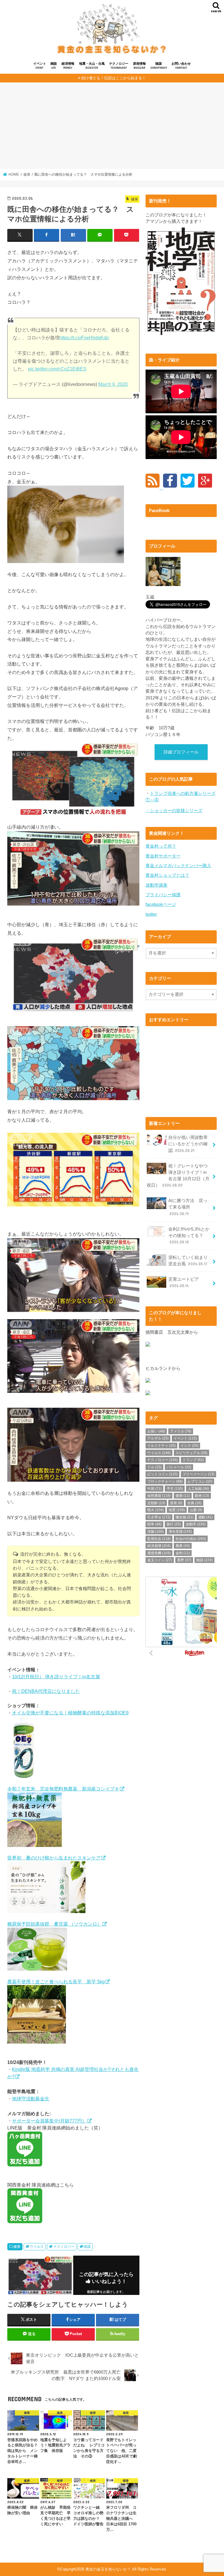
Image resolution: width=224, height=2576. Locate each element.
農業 (183, 1546)
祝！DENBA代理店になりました (46, 1691)
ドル (154, 1467)
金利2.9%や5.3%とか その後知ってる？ (191, 1236)
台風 (194, 1503)
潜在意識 (180, 1532)
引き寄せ (159, 1517)
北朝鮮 (156, 1503)
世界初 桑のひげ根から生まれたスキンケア (54, 1858)
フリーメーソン (198, 1474)
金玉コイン (160, 1560)
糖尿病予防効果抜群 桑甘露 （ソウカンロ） (55, 1924)
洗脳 (155, 1532)
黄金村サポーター (163, 856)
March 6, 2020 (113, 384)
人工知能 (198, 1489)
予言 (175, 1489)
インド (189, 1446)
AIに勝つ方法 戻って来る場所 (188, 1207)
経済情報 (68, 66)
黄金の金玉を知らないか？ (108, 2569)
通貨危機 (159, 1553)
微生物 (184, 1517)
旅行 (174, 1524)
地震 (177, 1510)
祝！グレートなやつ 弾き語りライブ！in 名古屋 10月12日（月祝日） (179, 1176)
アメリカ (181, 1431)
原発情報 (139, 66)
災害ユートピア (184, 1282)
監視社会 (159, 1539)
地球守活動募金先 (31, 2099)
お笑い (156, 1431)
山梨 (196, 1510)
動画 (202, 1496)
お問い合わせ (181, 66)
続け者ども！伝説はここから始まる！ (114, 78)
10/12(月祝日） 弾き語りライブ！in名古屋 (56, 1677)
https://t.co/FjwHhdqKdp (84, 338)
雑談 (54, 66)
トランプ (193, 1460)
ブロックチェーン (165, 1481)
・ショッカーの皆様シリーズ (174, 811)
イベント (40, 66)
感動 (205, 1517)
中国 (154, 1489)
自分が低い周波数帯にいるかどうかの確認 (188, 1144)
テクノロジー (119, 66)
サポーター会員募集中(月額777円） (49, 2121)
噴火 (155, 1510)
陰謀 (159, 66)
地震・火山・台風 (92, 66)
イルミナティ (161, 1446)
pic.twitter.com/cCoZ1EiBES (57, 369)
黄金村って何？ (161, 846)
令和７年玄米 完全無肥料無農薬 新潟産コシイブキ (63, 1789)
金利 (183, 1553)
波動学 (196, 1524)
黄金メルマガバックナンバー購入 (178, 866)
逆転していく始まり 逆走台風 (190, 1261)
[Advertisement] (112, 128)
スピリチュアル (191, 1453)
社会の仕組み (191, 1539)
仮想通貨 (159, 1496)
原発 (176, 1503)
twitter (151, 914)
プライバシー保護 (163, 895)
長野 (184, 1560)
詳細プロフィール (181, 752)
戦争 (154, 1524)
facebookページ (161, 904)
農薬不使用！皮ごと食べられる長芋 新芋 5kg (56, 1982)
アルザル (158, 1438)
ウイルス (37, 2247)
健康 (17, 2247)
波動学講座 (156, 885)
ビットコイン (162, 1474)
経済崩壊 (159, 1546)
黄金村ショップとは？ (167, 875)
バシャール (179, 1467)
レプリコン (200, 1481)
